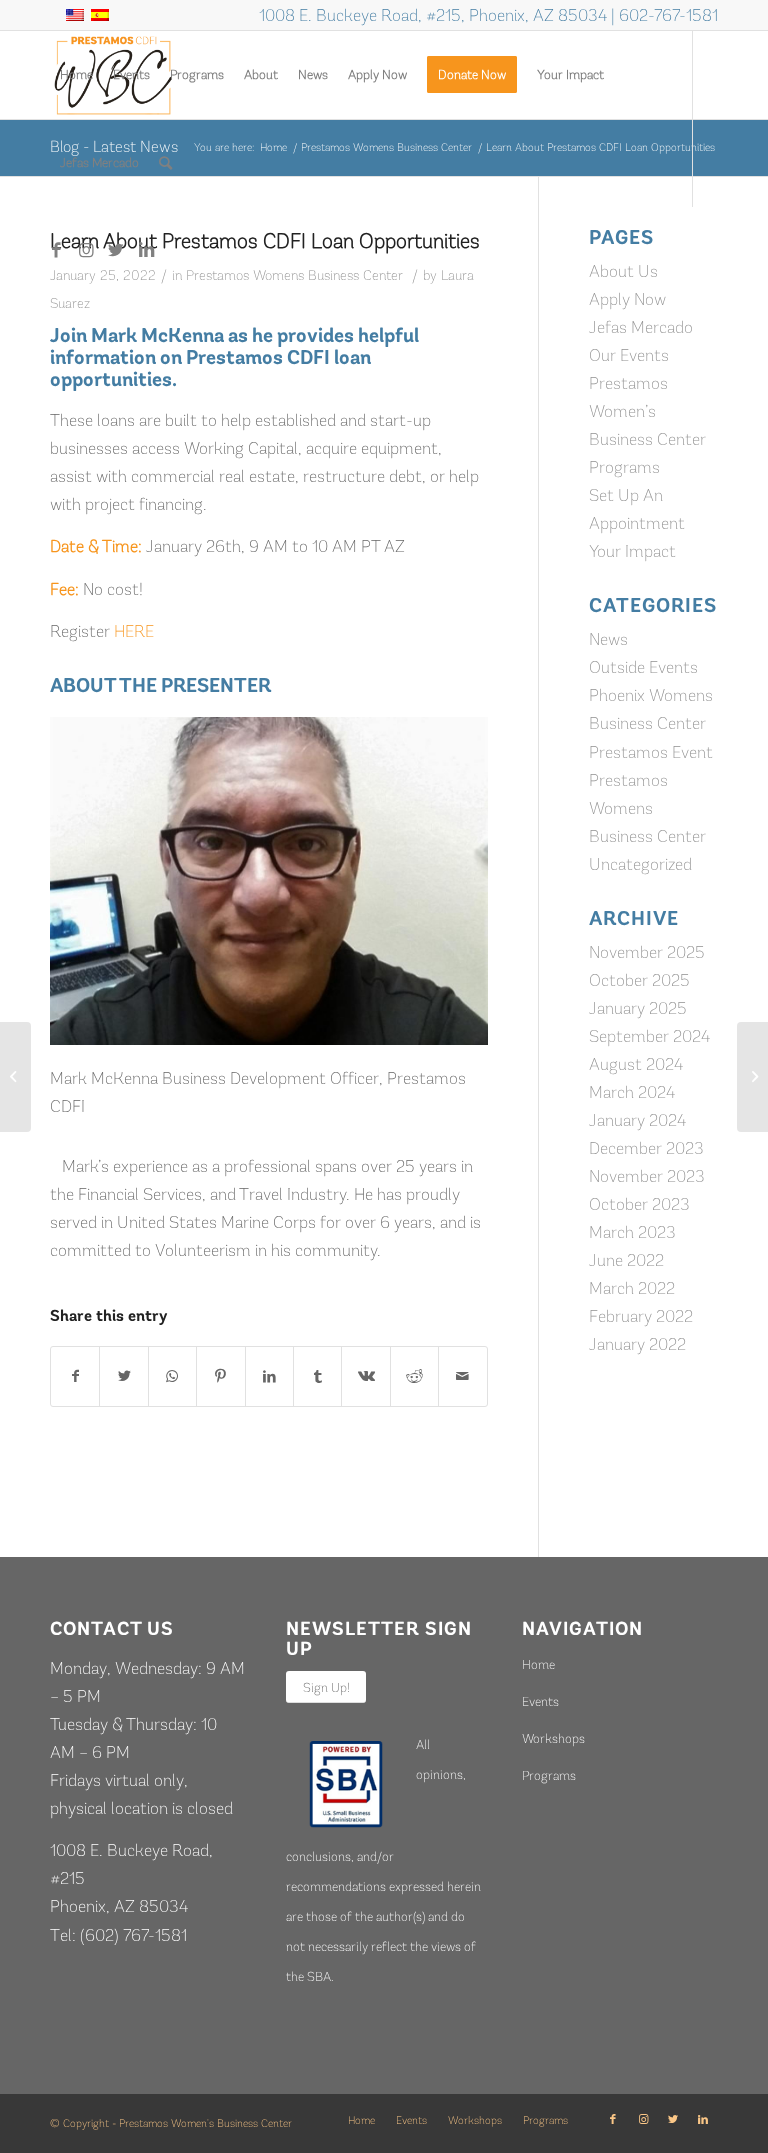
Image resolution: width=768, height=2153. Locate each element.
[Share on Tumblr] (317, 1376)
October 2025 (639, 980)
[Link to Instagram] (86, 250)
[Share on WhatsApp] (172, 1376)
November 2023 (647, 1176)
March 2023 (632, 1232)
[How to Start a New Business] (15, 1077)
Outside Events (643, 667)
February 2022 (641, 1316)
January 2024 (637, 1120)
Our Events (629, 355)
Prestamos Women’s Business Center (647, 411)
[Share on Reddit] (414, 1376)
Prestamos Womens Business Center (294, 275)
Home (538, 1664)
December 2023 (646, 1148)
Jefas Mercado (641, 327)
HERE (134, 631)
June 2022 (626, 1260)
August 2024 (636, 1064)
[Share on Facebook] (75, 1376)
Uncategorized (640, 864)
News (608, 639)
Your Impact (632, 551)
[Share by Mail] (463, 1376)
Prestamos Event (651, 752)
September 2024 (649, 1036)
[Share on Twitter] (123, 1376)
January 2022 (637, 1344)
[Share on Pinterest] (220, 1376)
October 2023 (639, 1204)
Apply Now (627, 299)
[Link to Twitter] (116, 250)
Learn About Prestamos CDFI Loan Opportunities (265, 240)
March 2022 (632, 1288)
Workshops (553, 1738)
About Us (623, 271)
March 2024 (632, 1092)
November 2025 (647, 952)
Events (540, 1701)
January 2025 (638, 1008)
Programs (624, 467)
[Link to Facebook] (56, 250)
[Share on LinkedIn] (269, 1376)
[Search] (165, 163)
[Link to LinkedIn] (146, 250)
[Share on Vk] (365, 1376)
